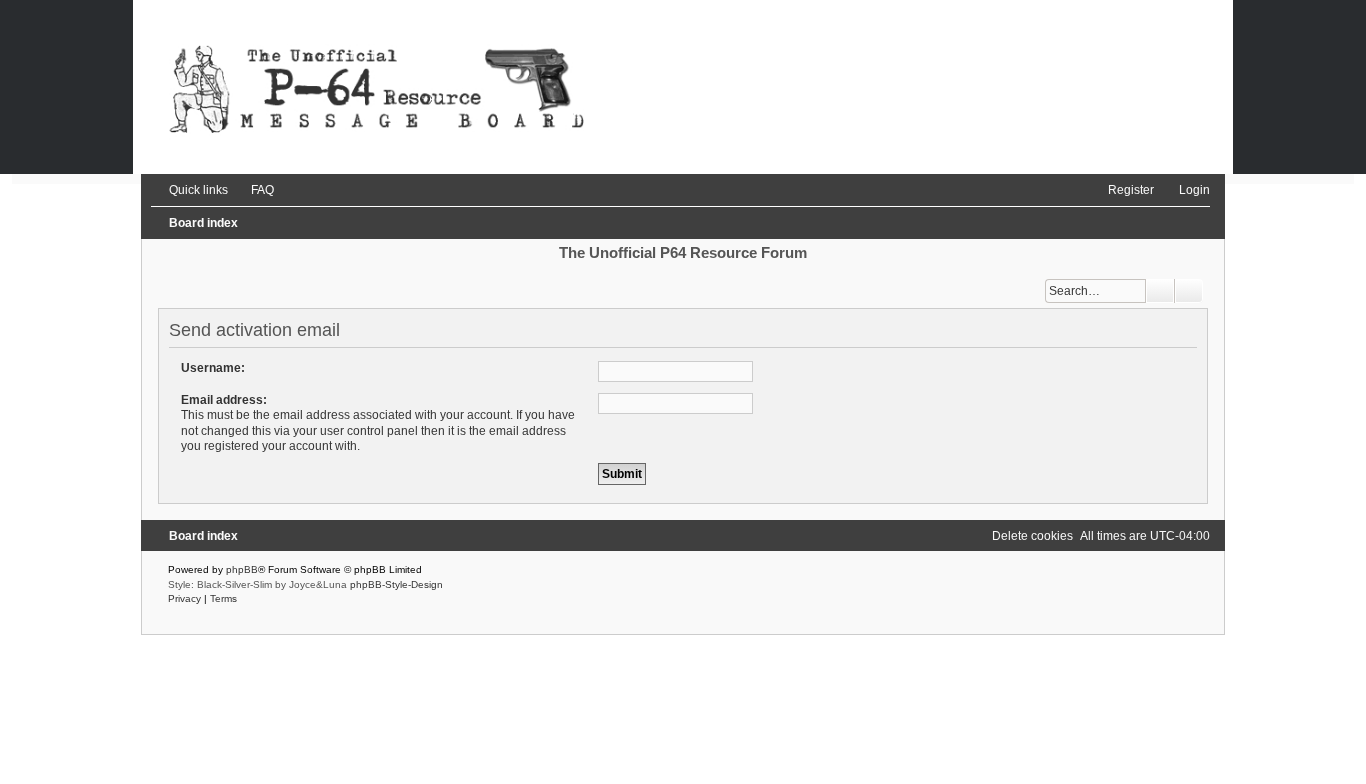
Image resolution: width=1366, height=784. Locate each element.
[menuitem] (253, 190)
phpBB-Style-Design (396, 584)
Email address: (224, 400)
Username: (213, 368)
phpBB (242, 569)
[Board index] (683, 87)
